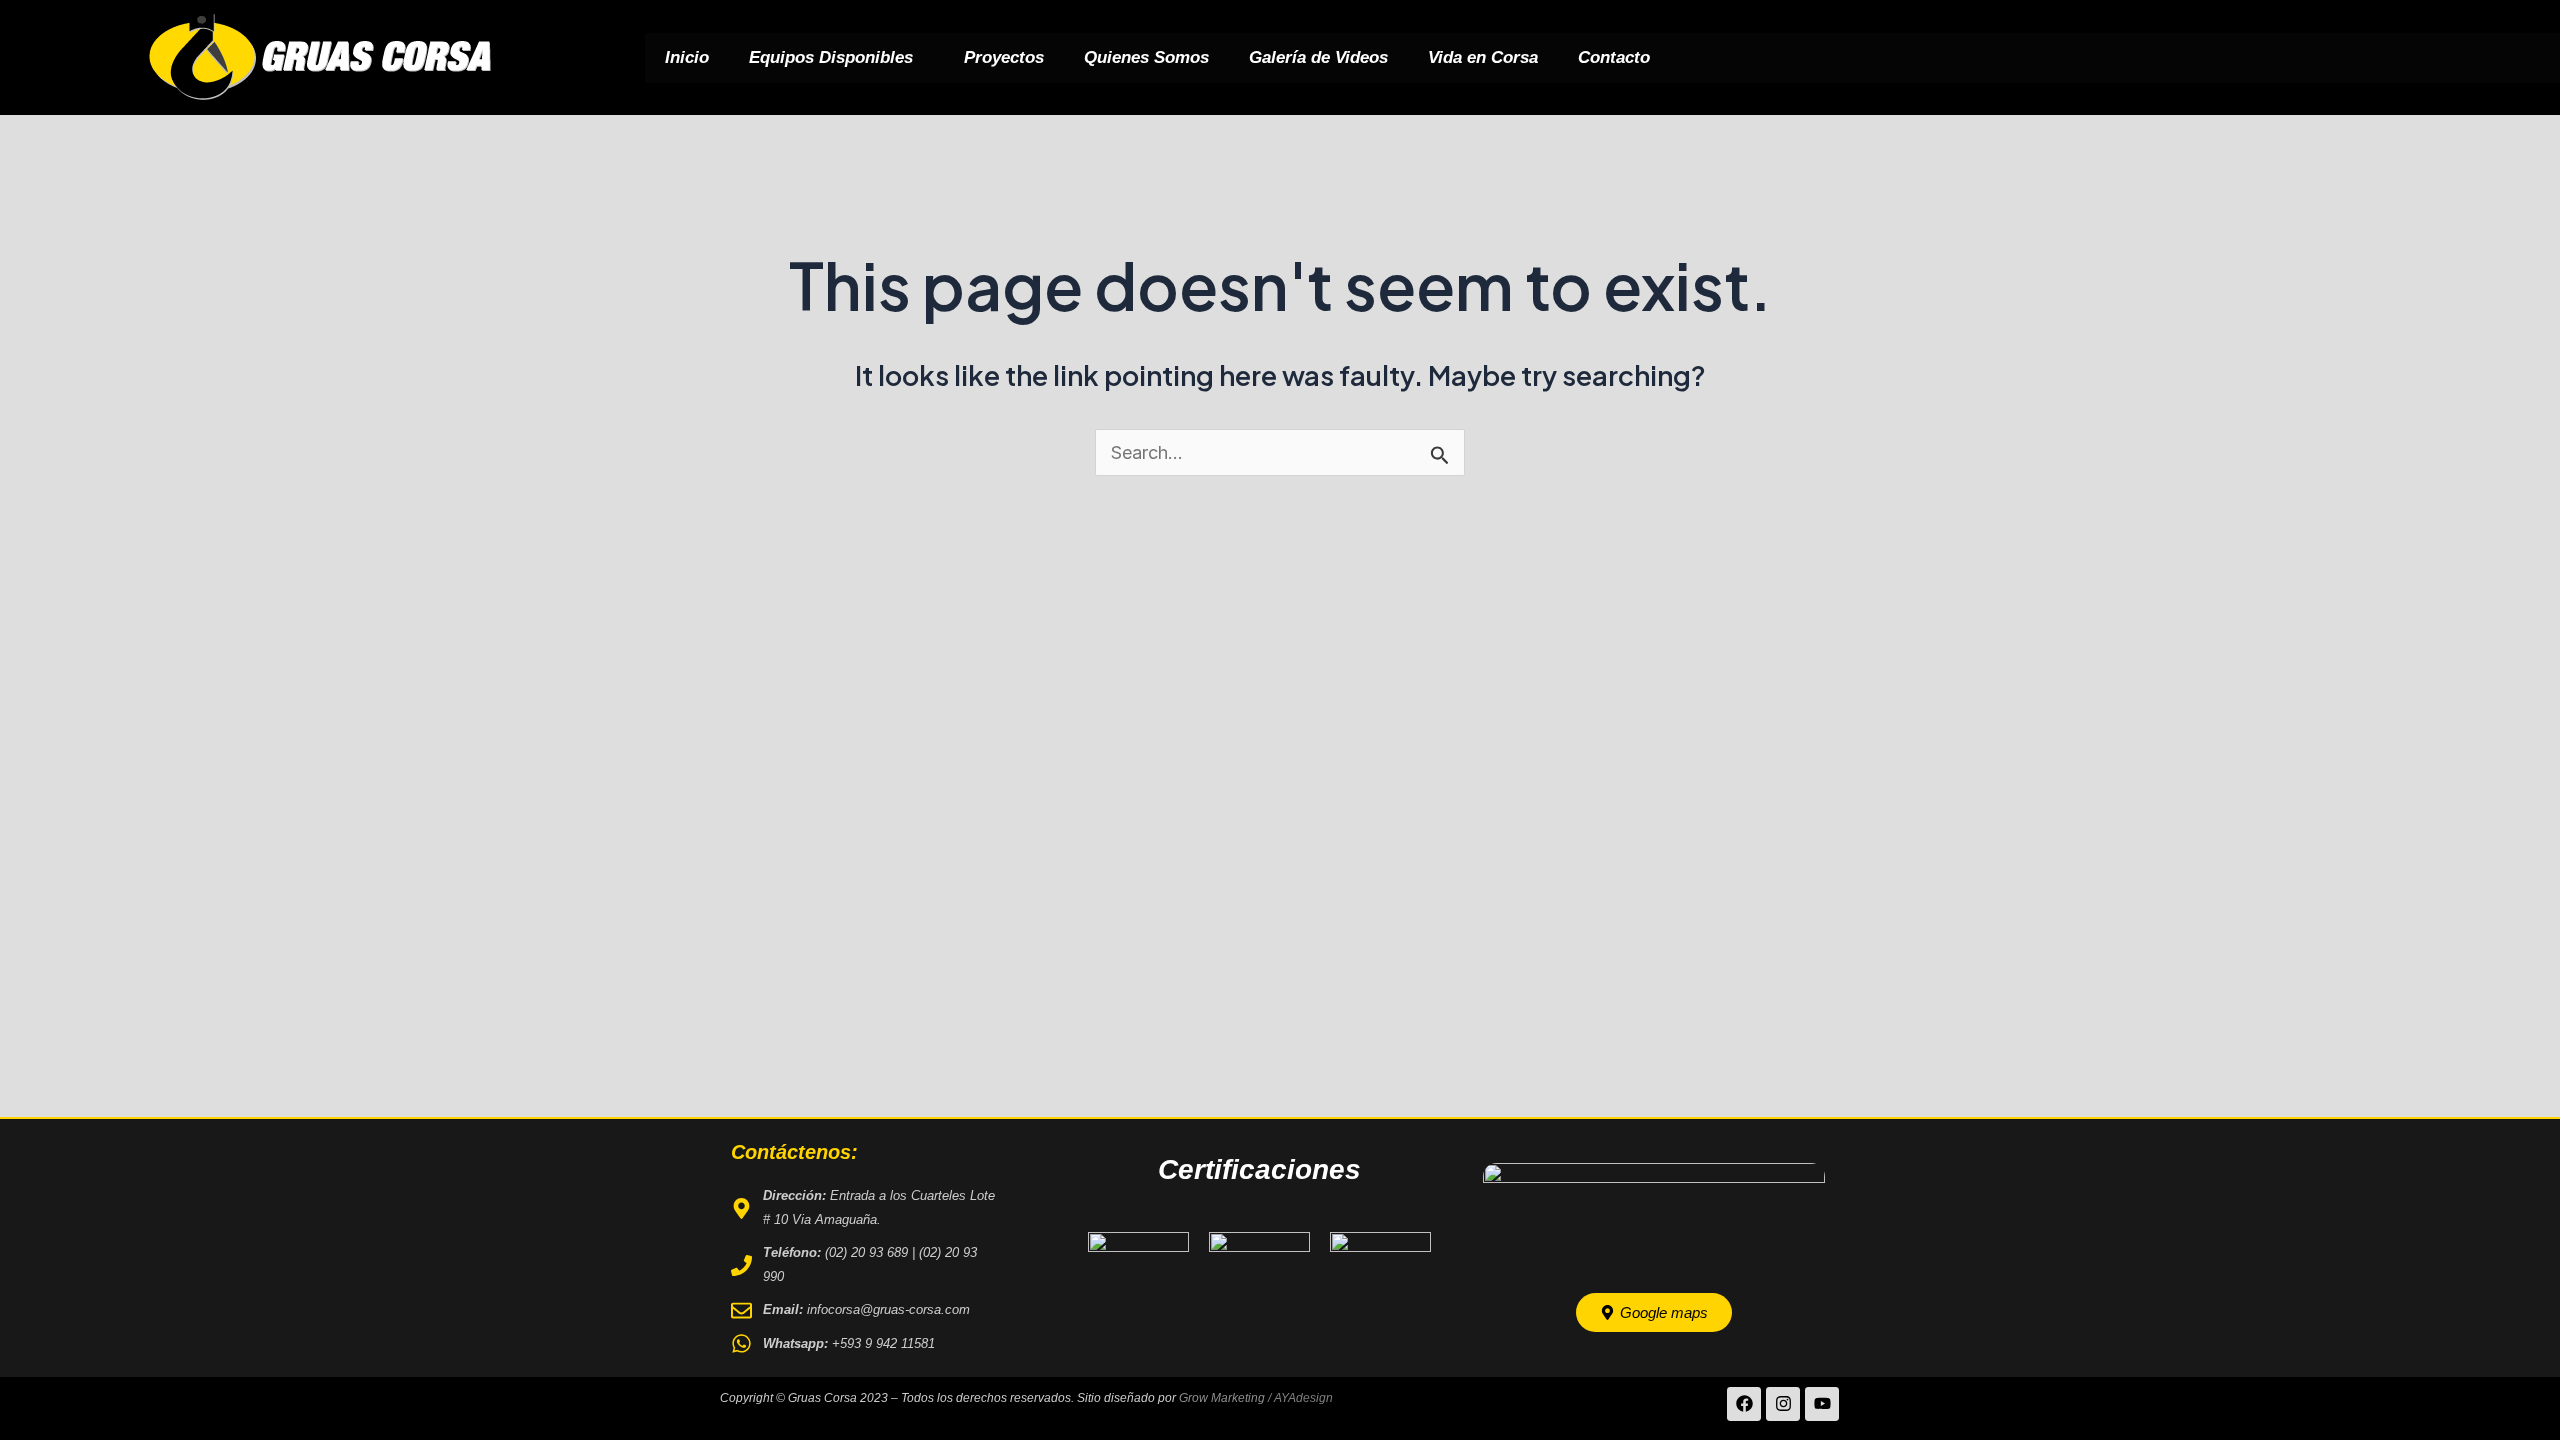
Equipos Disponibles (831, 57)
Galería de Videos (1318, 57)
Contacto (1614, 57)
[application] (921, 57)
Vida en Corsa (1483, 57)
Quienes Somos (1146, 57)
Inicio (687, 57)
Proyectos (1004, 57)
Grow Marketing (1222, 1398)
